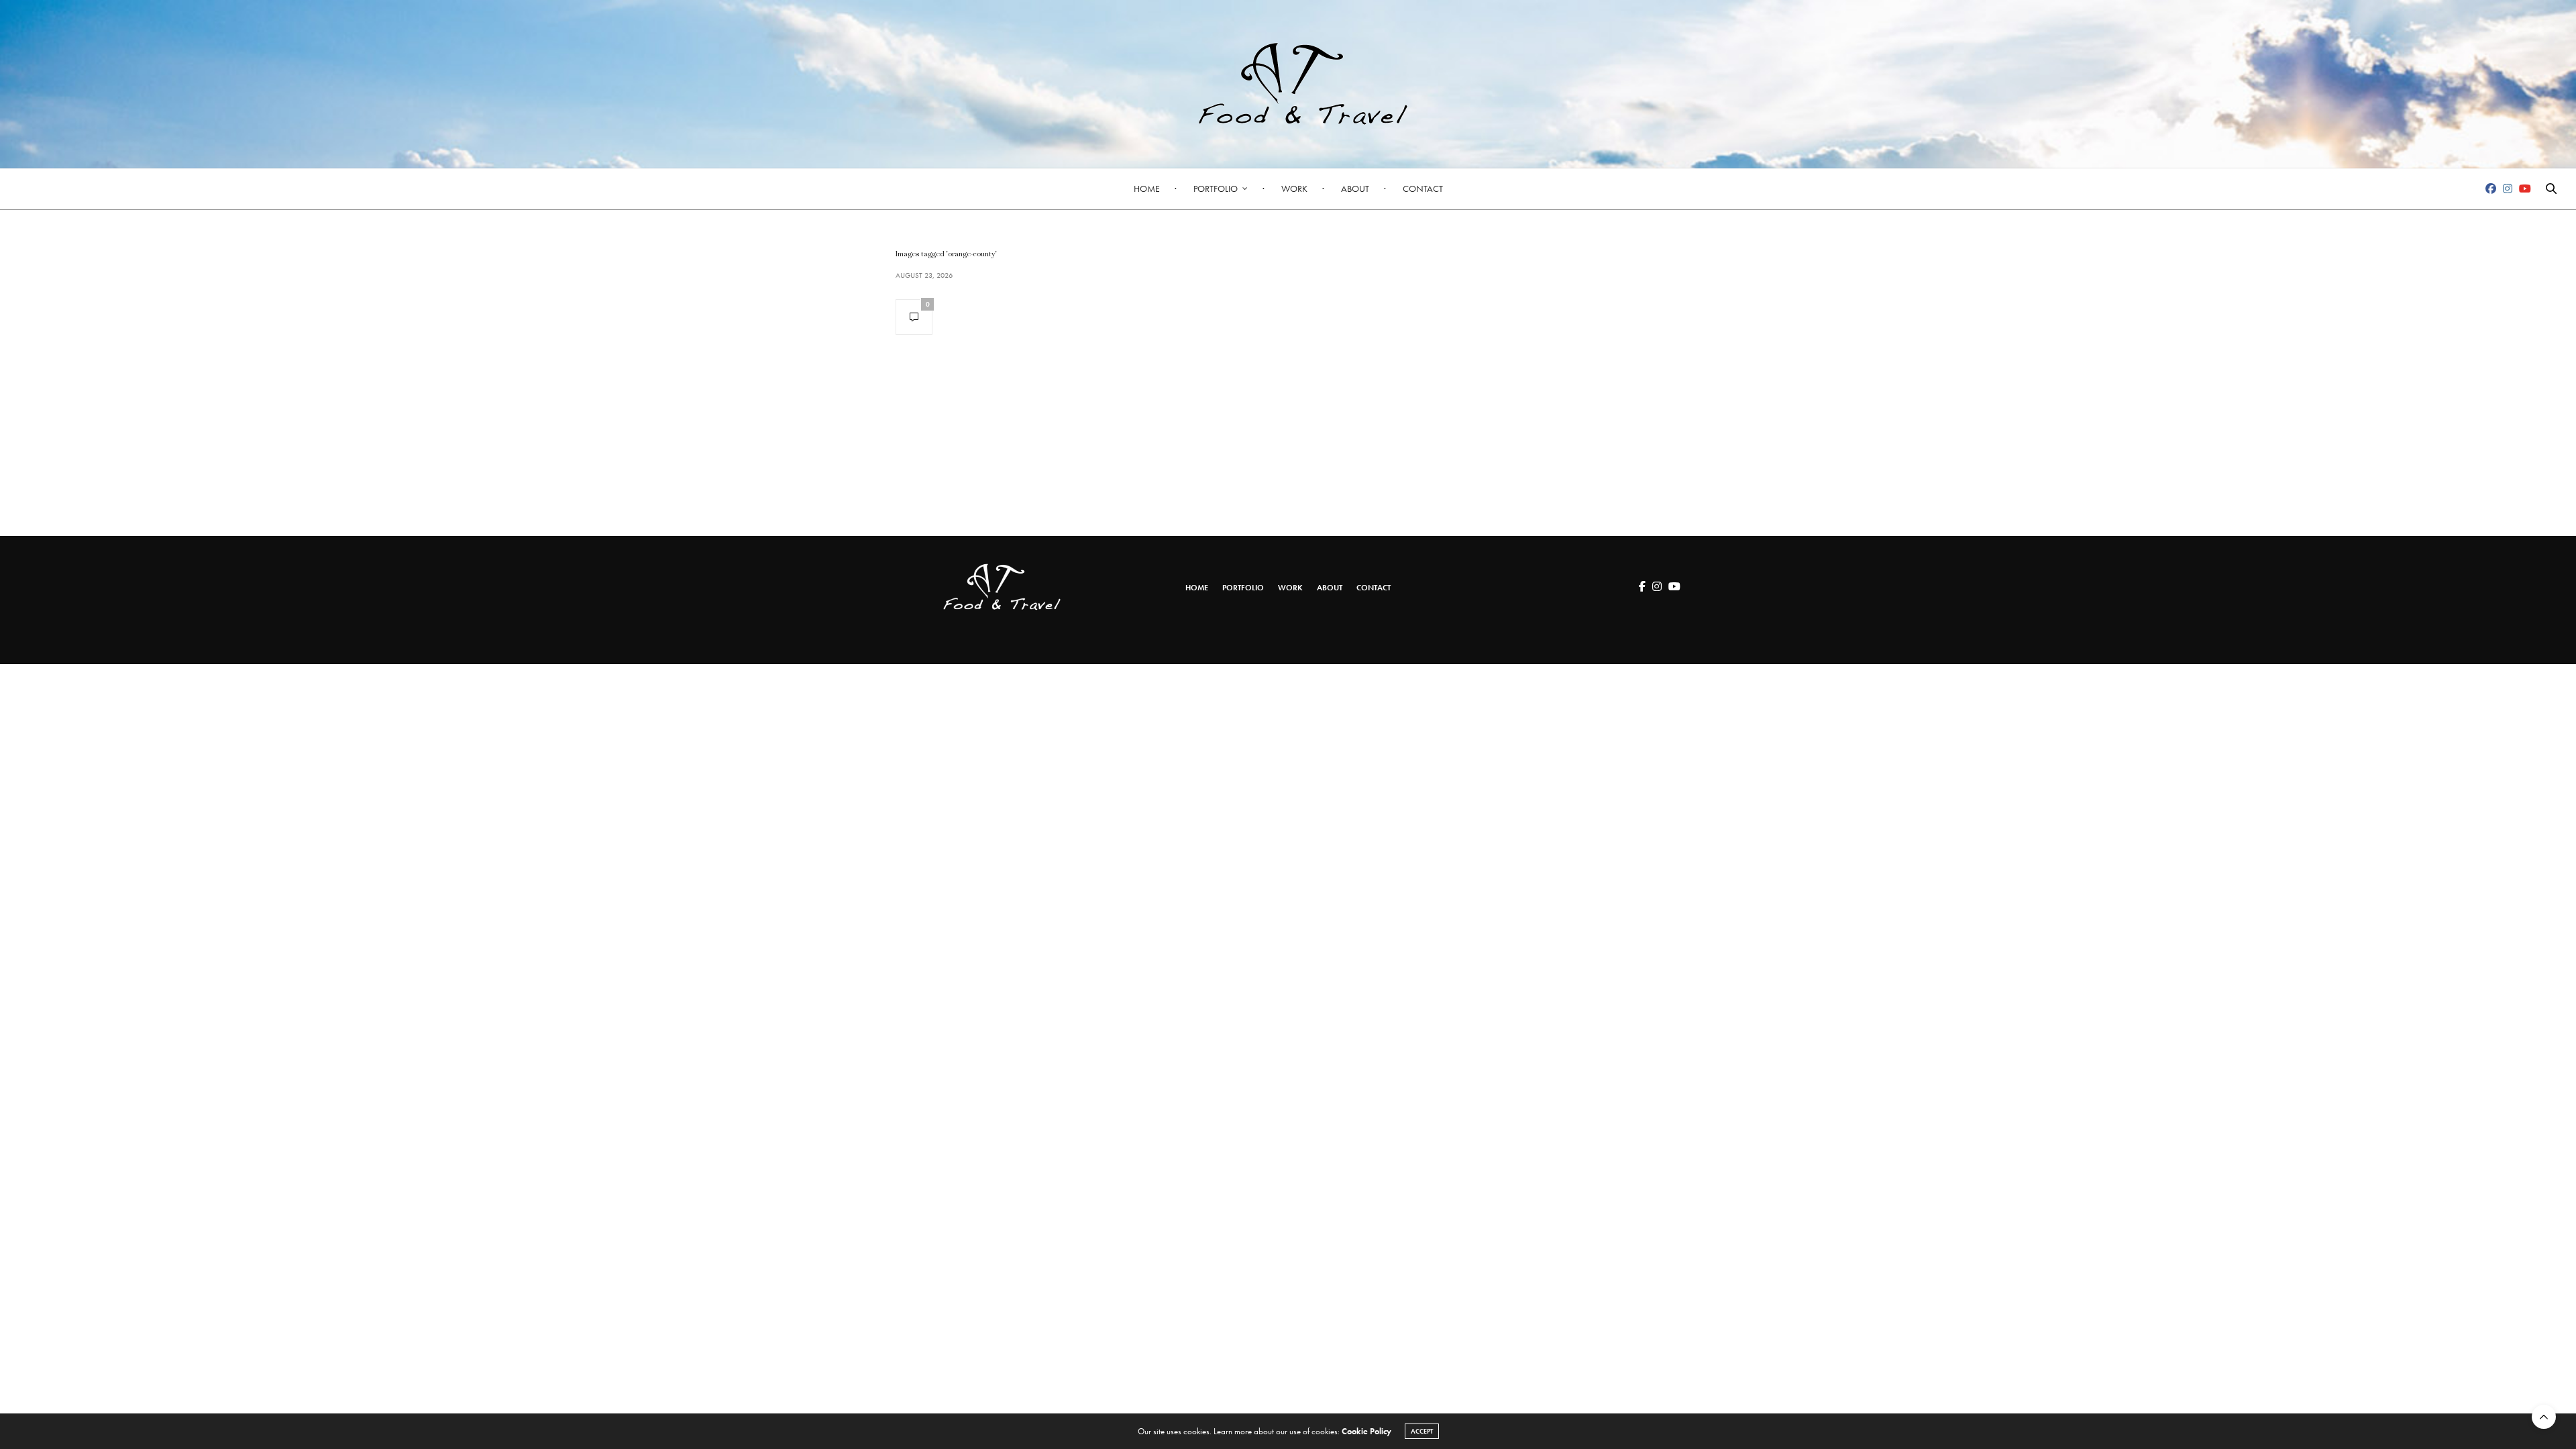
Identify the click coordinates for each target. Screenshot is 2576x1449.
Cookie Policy (1366, 1431)
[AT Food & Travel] (1288, 84)
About (1355, 189)
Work (1294, 189)
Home (1147, 189)
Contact (1423, 189)
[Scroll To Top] (2544, 1417)
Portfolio (1216, 189)
